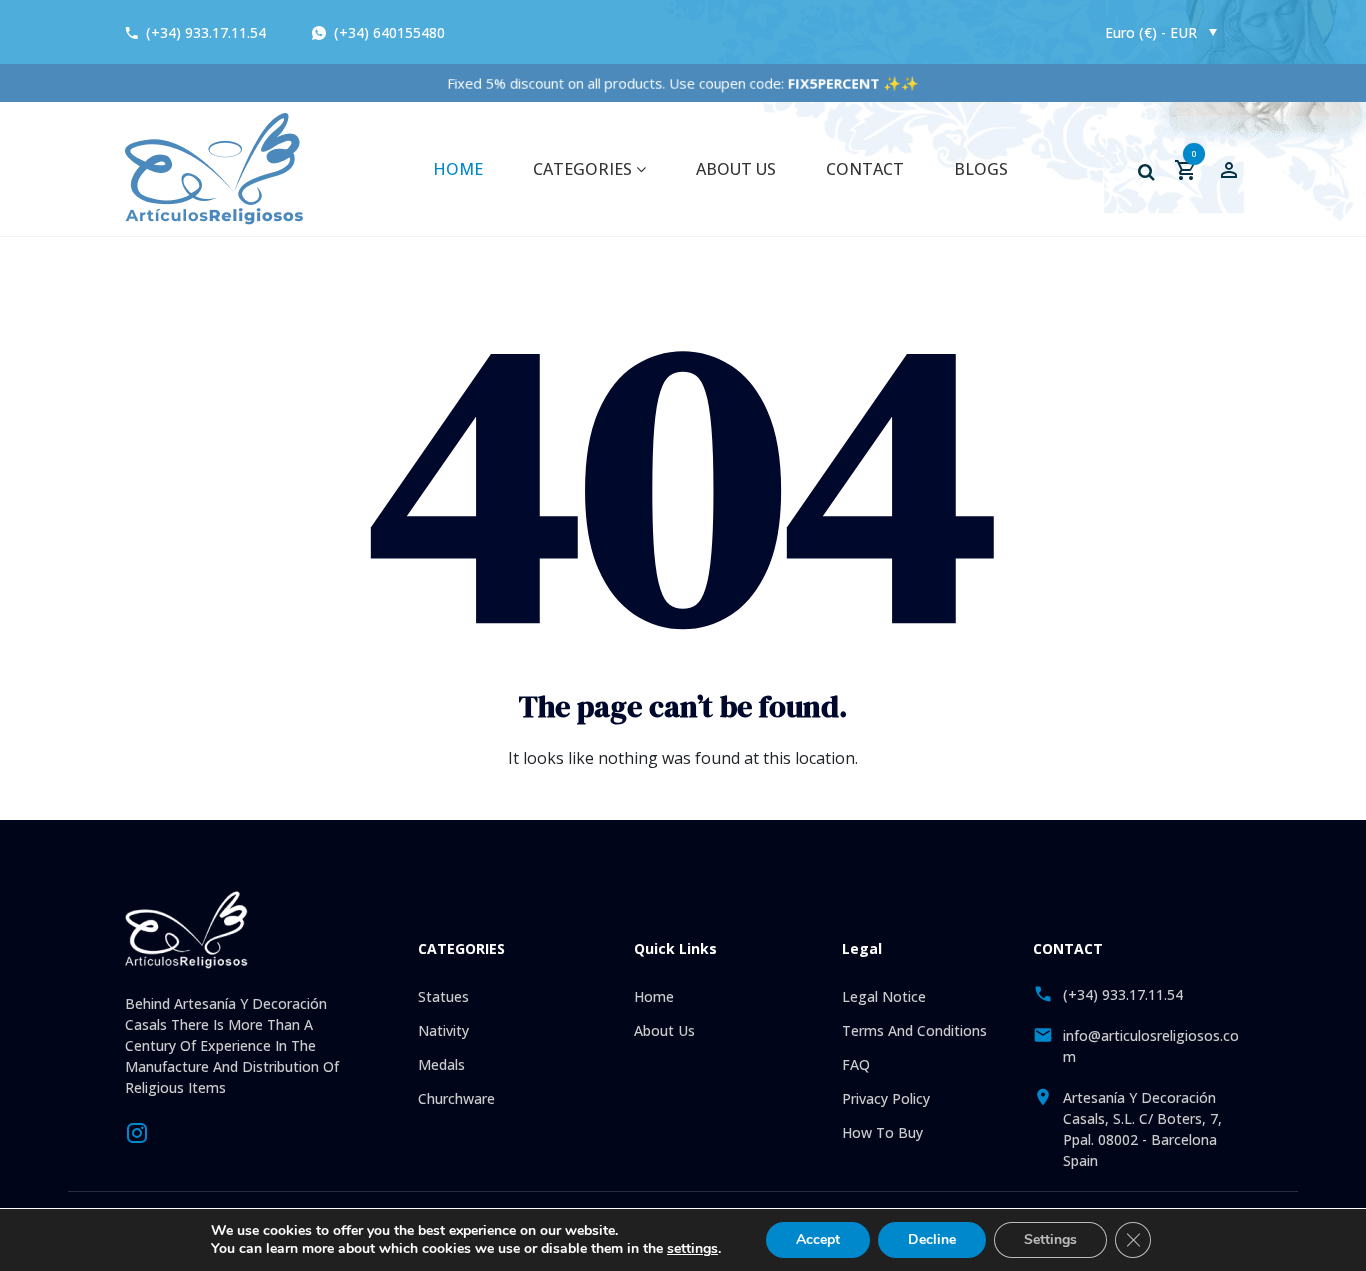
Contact (865, 169)
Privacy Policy (886, 1098)
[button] (1146, 172)
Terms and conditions (914, 1030)
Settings (1050, 1239)
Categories (584, 169)
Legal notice (884, 996)
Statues (443, 996)
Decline (932, 1239)
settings (692, 1249)
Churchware (456, 1098)
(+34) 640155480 (387, 32)
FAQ (856, 1064)
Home (458, 169)
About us (736, 169)
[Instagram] (137, 1131)
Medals (441, 1064)
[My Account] (1229, 169)
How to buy (882, 1132)
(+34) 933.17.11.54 (206, 32)
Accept (818, 1239)
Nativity (443, 1030)
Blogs (981, 169)
